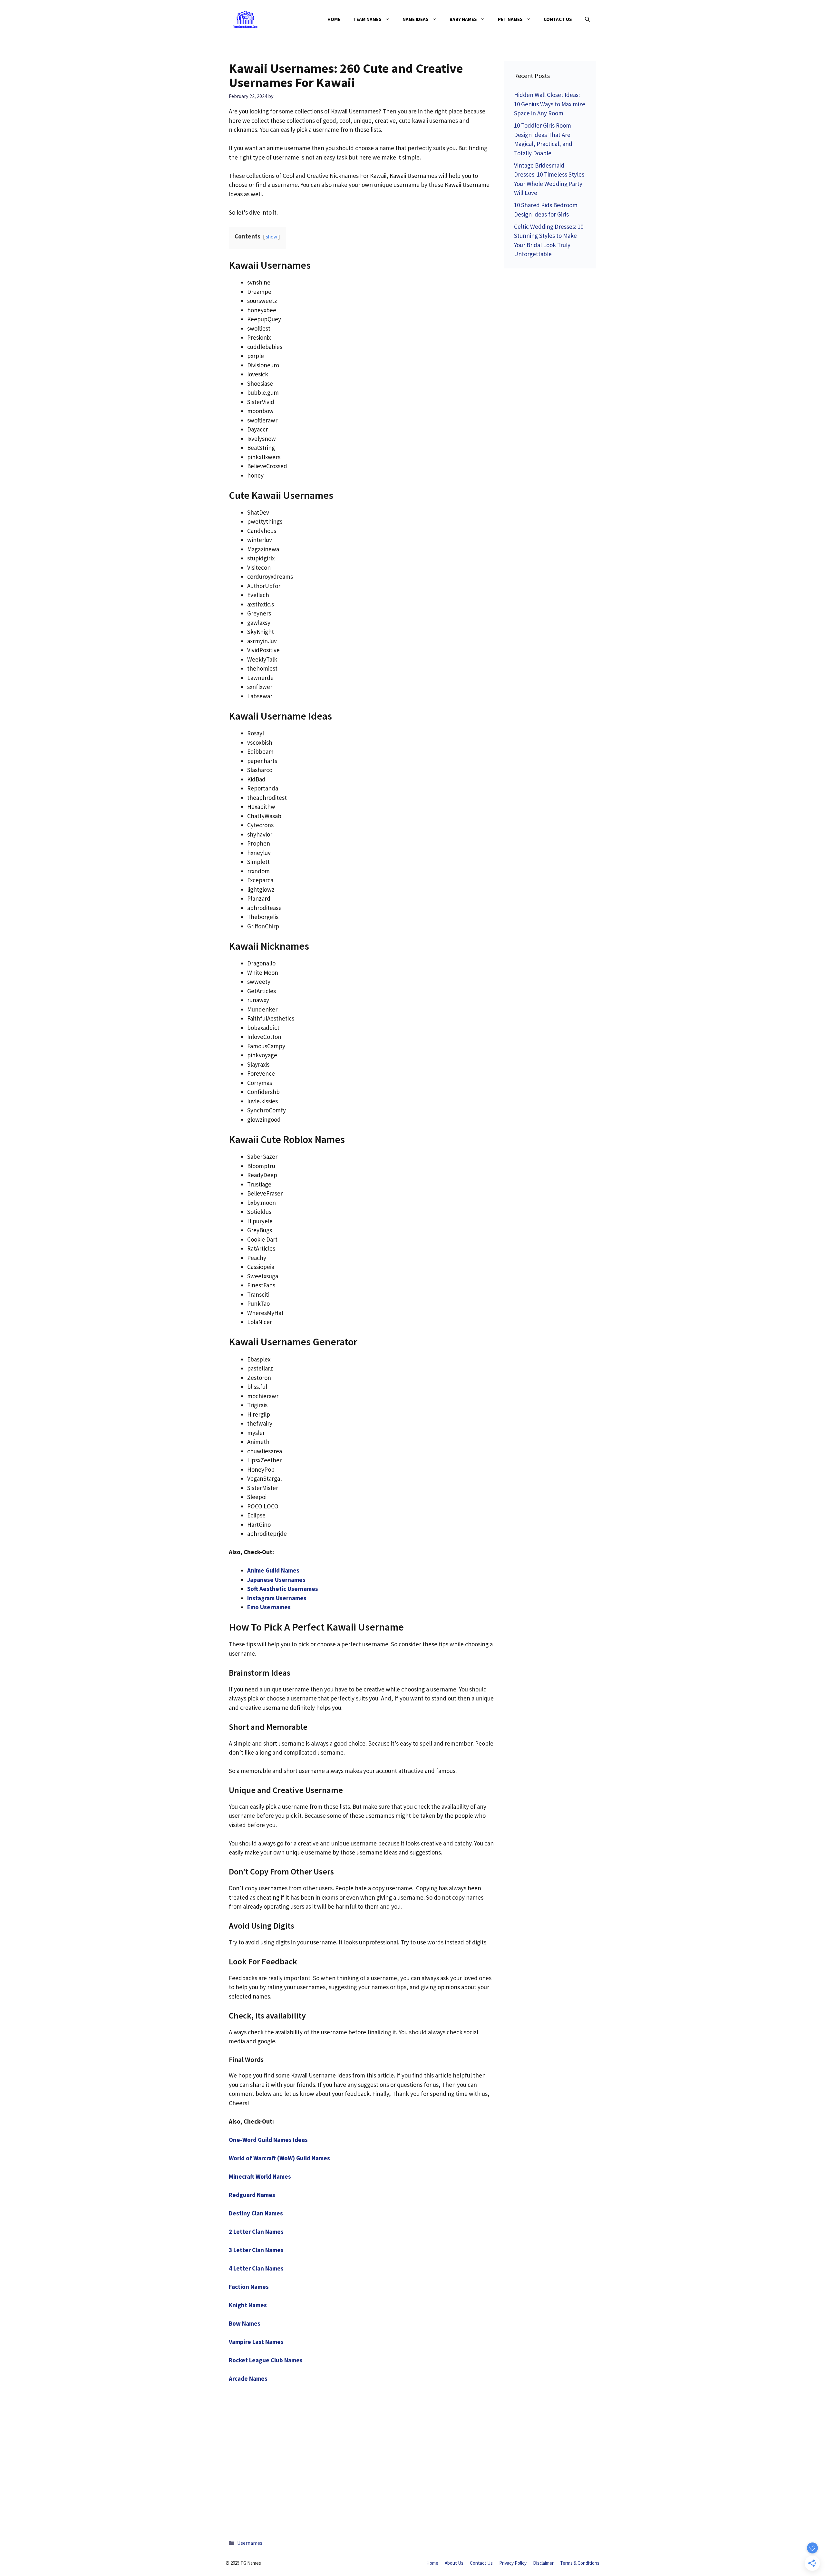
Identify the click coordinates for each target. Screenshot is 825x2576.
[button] (587, 19)
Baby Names (463, 19)
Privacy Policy (513, 2563)
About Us (454, 2563)
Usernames (250, 2543)
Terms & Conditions (580, 2563)
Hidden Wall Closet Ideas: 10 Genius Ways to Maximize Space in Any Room (550, 104)
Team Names (367, 19)
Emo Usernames (269, 1607)
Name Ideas (416, 19)
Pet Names (510, 19)
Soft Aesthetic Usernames (283, 1589)
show (272, 237)
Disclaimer (543, 2563)
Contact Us (558, 19)
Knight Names (248, 2305)
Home (334, 19)
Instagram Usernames (277, 1598)
